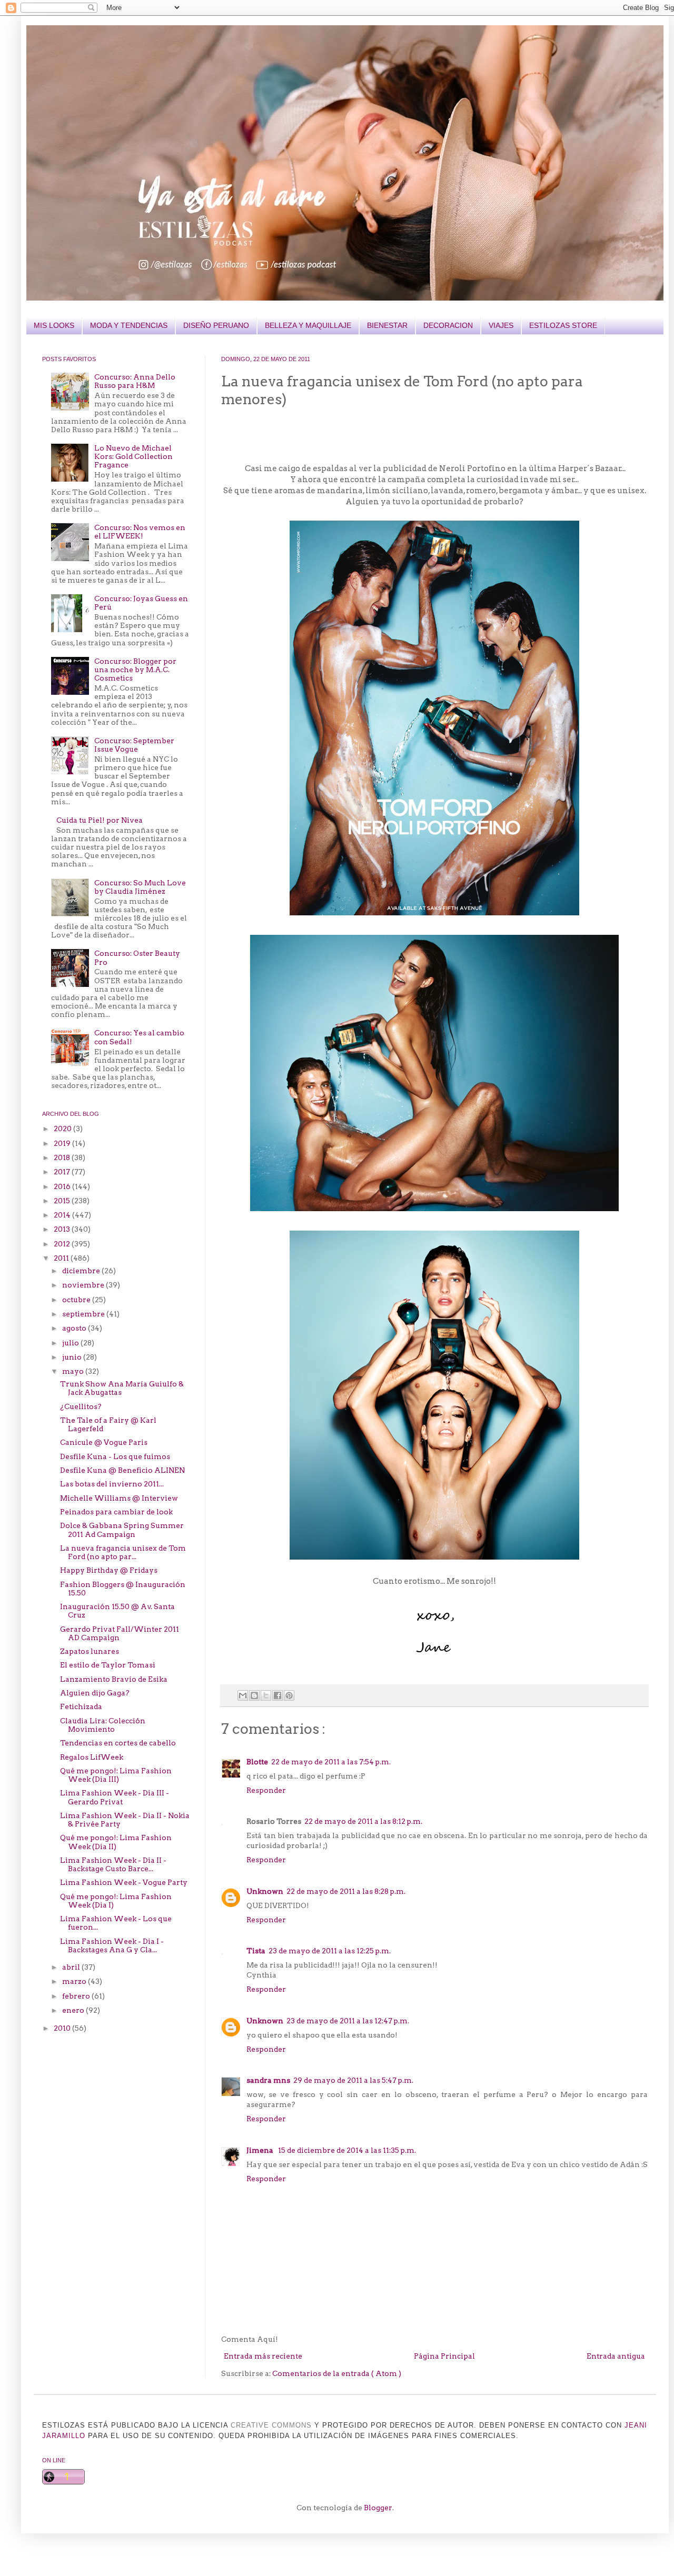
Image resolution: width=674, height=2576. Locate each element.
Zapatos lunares (90, 1651)
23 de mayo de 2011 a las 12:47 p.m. (348, 2021)
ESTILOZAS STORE (563, 325)
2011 (62, 1258)
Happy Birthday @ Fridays (109, 1570)
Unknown (265, 1891)
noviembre (84, 1285)
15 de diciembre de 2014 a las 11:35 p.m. (347, 2150)
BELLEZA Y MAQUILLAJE (308, 325)
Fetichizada (81, 1706)
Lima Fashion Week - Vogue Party (124, 1882)
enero (74, 2010)
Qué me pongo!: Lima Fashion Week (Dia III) (116, 1775)
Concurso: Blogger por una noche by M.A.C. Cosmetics (135, 670)
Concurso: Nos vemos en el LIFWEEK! (140, 532)
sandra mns (268, 2080)
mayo (74, 1371)
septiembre (84, 1314)
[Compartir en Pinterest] (289, 1695)
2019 (63, 1143)
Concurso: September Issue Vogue (134, 745)
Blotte (257, 1762)
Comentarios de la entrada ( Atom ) (337, 2373)
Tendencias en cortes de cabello (118, 1743)
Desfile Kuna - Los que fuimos (115, 1456)
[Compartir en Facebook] (277, 1695)
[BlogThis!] (254, 1695)
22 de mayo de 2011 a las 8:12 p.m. (363, 1821)
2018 (63, 1157)
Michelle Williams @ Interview (119, 1498)
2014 (63, 1215)
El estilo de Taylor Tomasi (108, 1665)
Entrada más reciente (263, 2356)
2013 (63, 1229)
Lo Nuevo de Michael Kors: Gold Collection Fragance (133, 456)
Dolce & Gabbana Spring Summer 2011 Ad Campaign (122, 1530)
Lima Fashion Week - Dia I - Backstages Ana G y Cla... (112, 1945)
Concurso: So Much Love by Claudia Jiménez (140, 887)
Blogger (378, 2508)
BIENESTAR (387, 325)
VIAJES (501, 325)
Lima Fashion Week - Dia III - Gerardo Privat (115, 1797)
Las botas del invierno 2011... (112, 1484)
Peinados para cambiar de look (116, 1512)
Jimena (261, 2150)
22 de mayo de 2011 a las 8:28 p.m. (346, 1891)
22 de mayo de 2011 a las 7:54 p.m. (331, 1762)
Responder (266, 1790)
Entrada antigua (616, 2356)
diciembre (82, 1271)
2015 (63, 1201)
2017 (63, 1172)
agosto (75, 1328)
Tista (256, 1951)
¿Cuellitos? (81, 1406)
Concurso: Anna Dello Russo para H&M (135, 381)
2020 (63, 1129)
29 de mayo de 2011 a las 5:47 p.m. (353, 2080)
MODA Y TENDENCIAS (129, 325)
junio (73, 1357)
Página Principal (444, 2356)
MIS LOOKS (54, 325)
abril (72, 1967)
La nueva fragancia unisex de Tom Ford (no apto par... (123, 1552)
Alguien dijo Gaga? (95, 1693)
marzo (75, 1981)
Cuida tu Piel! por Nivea (100, 820)
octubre (77, 1300)
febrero (77, 1996)
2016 (63, 1186)
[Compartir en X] (266, 1695)
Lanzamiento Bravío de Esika (114, 1679)
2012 (63, 1244)
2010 (63, 2028)
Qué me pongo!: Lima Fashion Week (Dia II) (116, 1842)
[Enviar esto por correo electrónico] (243, 1695)
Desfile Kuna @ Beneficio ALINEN (122, 1470)
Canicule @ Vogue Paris (104, 1442)
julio (71, 1343)
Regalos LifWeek (92, 1757)
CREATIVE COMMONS (271, 2425)
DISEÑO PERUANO (216, 325)
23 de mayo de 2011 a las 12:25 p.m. (330, 1951)
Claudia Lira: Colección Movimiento (103, 1725)
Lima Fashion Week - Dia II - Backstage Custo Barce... (113, 1864)
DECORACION (448, 325)
